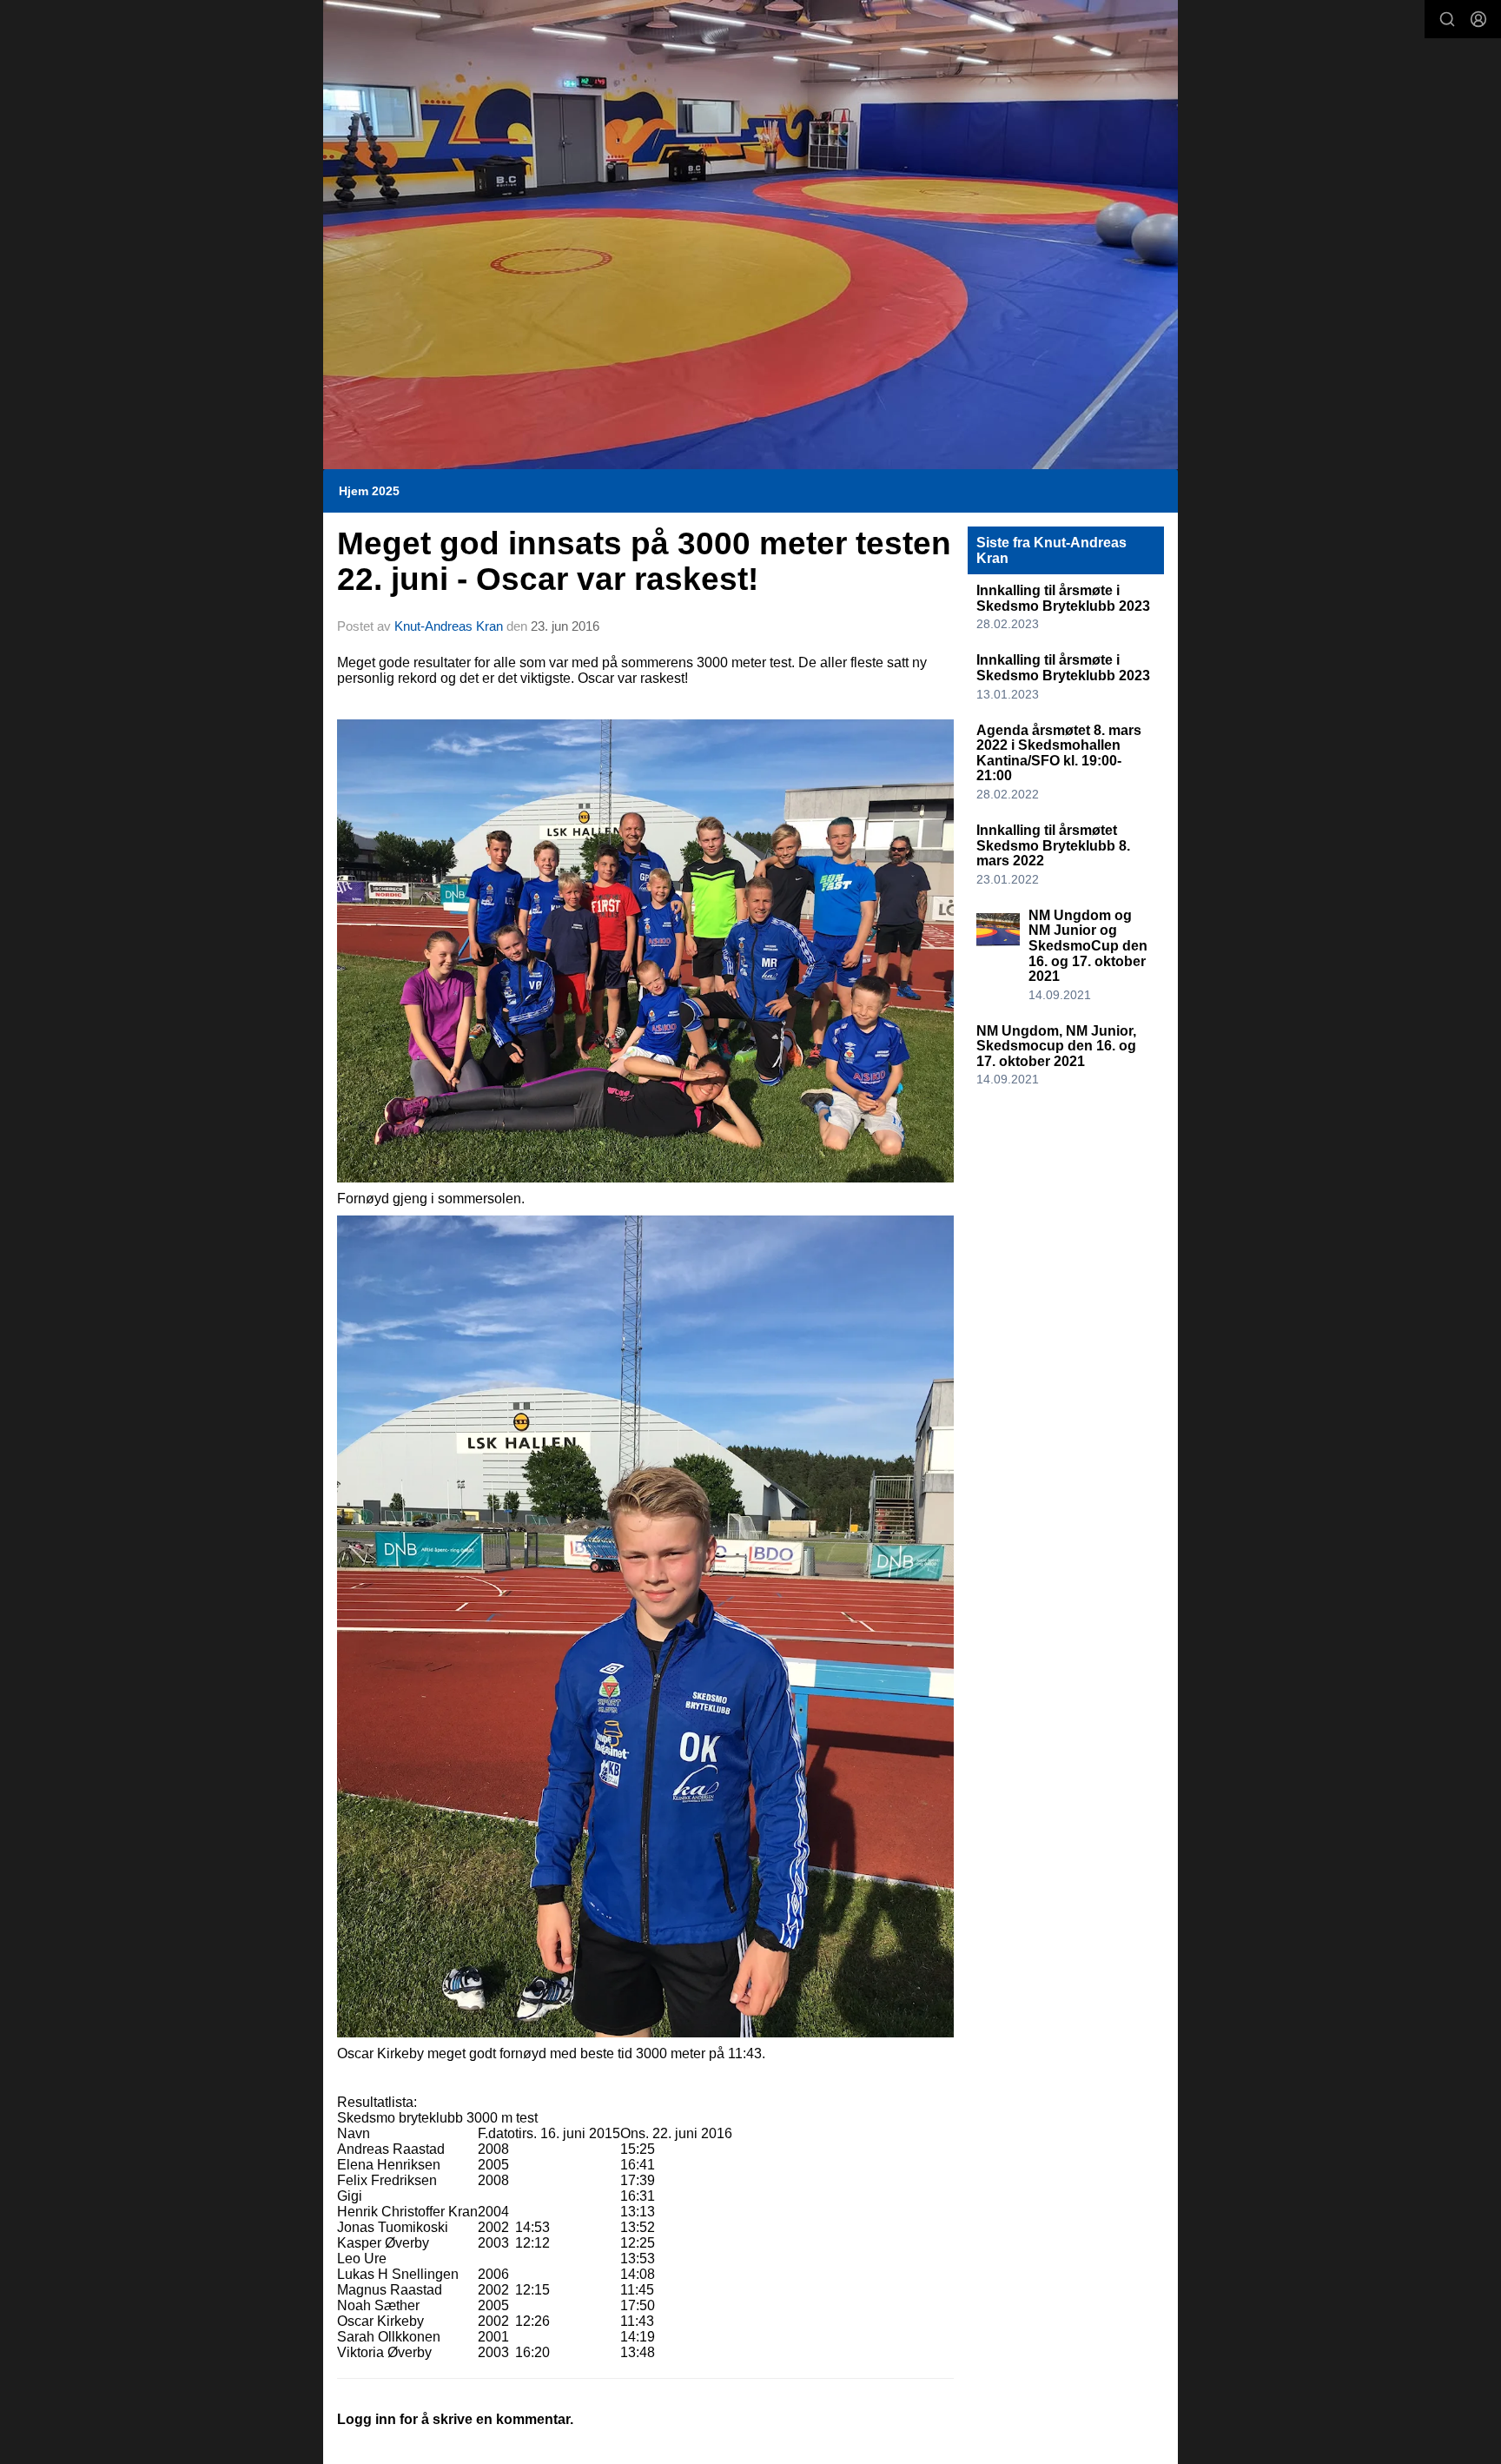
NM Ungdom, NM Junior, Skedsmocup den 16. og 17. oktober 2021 (1056, 1046)
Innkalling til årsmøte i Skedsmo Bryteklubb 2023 (1063, 598)
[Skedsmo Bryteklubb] (750, 235)
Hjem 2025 (369, 491)
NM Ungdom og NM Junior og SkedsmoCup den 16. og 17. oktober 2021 (1088, 946)
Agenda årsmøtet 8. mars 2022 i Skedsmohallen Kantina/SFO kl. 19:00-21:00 (1059, 753)
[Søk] (1447, 19)
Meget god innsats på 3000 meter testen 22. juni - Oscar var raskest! (644, 561)
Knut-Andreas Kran (449, 626)
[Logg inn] (1478, 19)
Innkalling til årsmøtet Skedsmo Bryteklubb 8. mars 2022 (1053, 845)
